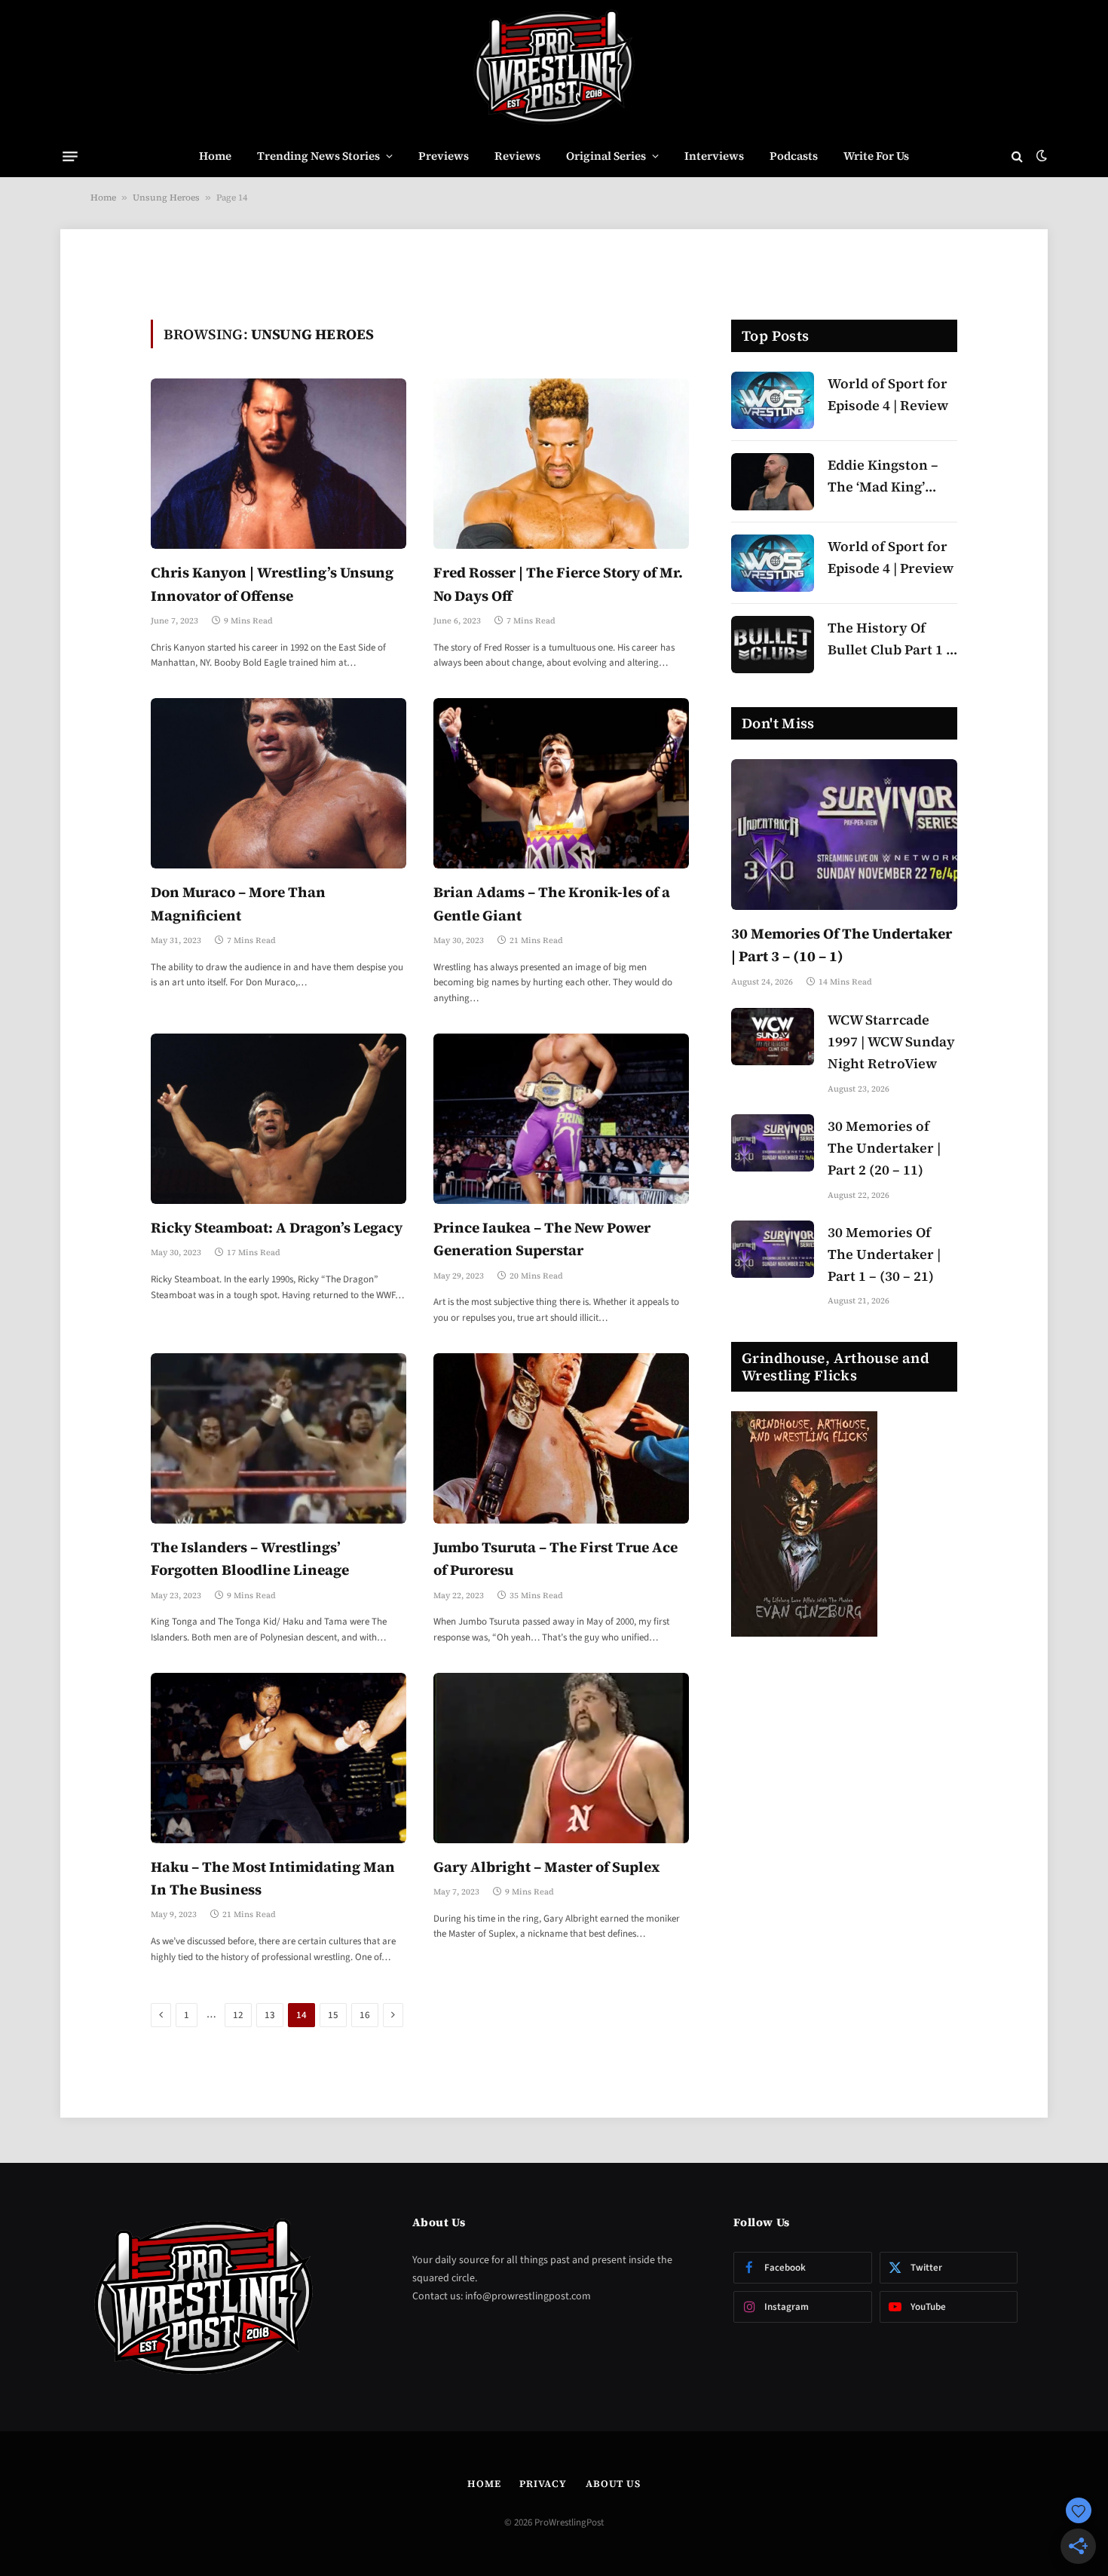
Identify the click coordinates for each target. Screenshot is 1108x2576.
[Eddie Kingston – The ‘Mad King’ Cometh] (773, 482)
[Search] (1017, 156)
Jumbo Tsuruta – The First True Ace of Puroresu (556, 1558)
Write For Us (876, 156)
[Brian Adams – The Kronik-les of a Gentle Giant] (561, 783)
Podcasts (794, 156)
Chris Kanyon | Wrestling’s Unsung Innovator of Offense (272, 584)
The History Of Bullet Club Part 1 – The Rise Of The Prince (891, 640)
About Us (613, 2484)
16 (365, 2015)
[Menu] (70, 156)
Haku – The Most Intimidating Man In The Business (273, 1878)
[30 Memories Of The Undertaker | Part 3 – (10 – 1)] (844, 835)
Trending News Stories (318, 156)
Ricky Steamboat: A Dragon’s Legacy (277, 1227)
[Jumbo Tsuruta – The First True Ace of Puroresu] (561, 1438)
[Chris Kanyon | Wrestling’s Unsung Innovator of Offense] (279, 464)
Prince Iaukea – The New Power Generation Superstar (542, 1239)
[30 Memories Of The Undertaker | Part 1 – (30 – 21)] (773, 1249)
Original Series (606, 156)
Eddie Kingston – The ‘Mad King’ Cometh (883, 477)
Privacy (543, 2484)
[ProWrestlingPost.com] (554, 68)
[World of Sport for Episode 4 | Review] (773, 400)
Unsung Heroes (166, 198)
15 (333, 2015)
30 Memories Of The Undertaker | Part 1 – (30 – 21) (884, 1254)
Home (215, 156)
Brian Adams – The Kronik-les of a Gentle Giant (552, 903)
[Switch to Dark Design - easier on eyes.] (1040, 156)
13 (270, 2015)
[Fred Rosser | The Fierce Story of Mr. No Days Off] (561, 464)
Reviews (517, 156)
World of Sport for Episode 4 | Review (888, 394)
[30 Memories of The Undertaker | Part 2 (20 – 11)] (773, 1143)
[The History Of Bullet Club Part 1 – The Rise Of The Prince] (773, 645)
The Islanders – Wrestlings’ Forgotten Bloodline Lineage (250, 1558)
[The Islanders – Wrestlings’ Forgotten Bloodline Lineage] (279, 1438)
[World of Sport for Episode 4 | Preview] (773, 563)
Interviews (714, 156)
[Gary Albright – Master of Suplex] (561, 1758)
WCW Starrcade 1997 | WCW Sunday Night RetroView (891, 1041)
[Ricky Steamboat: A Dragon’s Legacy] (279, 1119)
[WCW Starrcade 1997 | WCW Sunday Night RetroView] (773, 1037)
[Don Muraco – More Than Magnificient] (279, 783)
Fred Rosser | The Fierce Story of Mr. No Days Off (558, 584)
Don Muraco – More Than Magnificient (238, 903)
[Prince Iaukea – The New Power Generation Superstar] (561, 1119)
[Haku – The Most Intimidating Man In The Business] (279, 1758)
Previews (444, 156)
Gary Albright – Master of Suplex (546, 1867)
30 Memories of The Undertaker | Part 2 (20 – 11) (884, 1148)
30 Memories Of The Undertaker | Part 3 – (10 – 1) (842, 945)
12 (238, 2015)
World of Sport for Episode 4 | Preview (891, 557)
